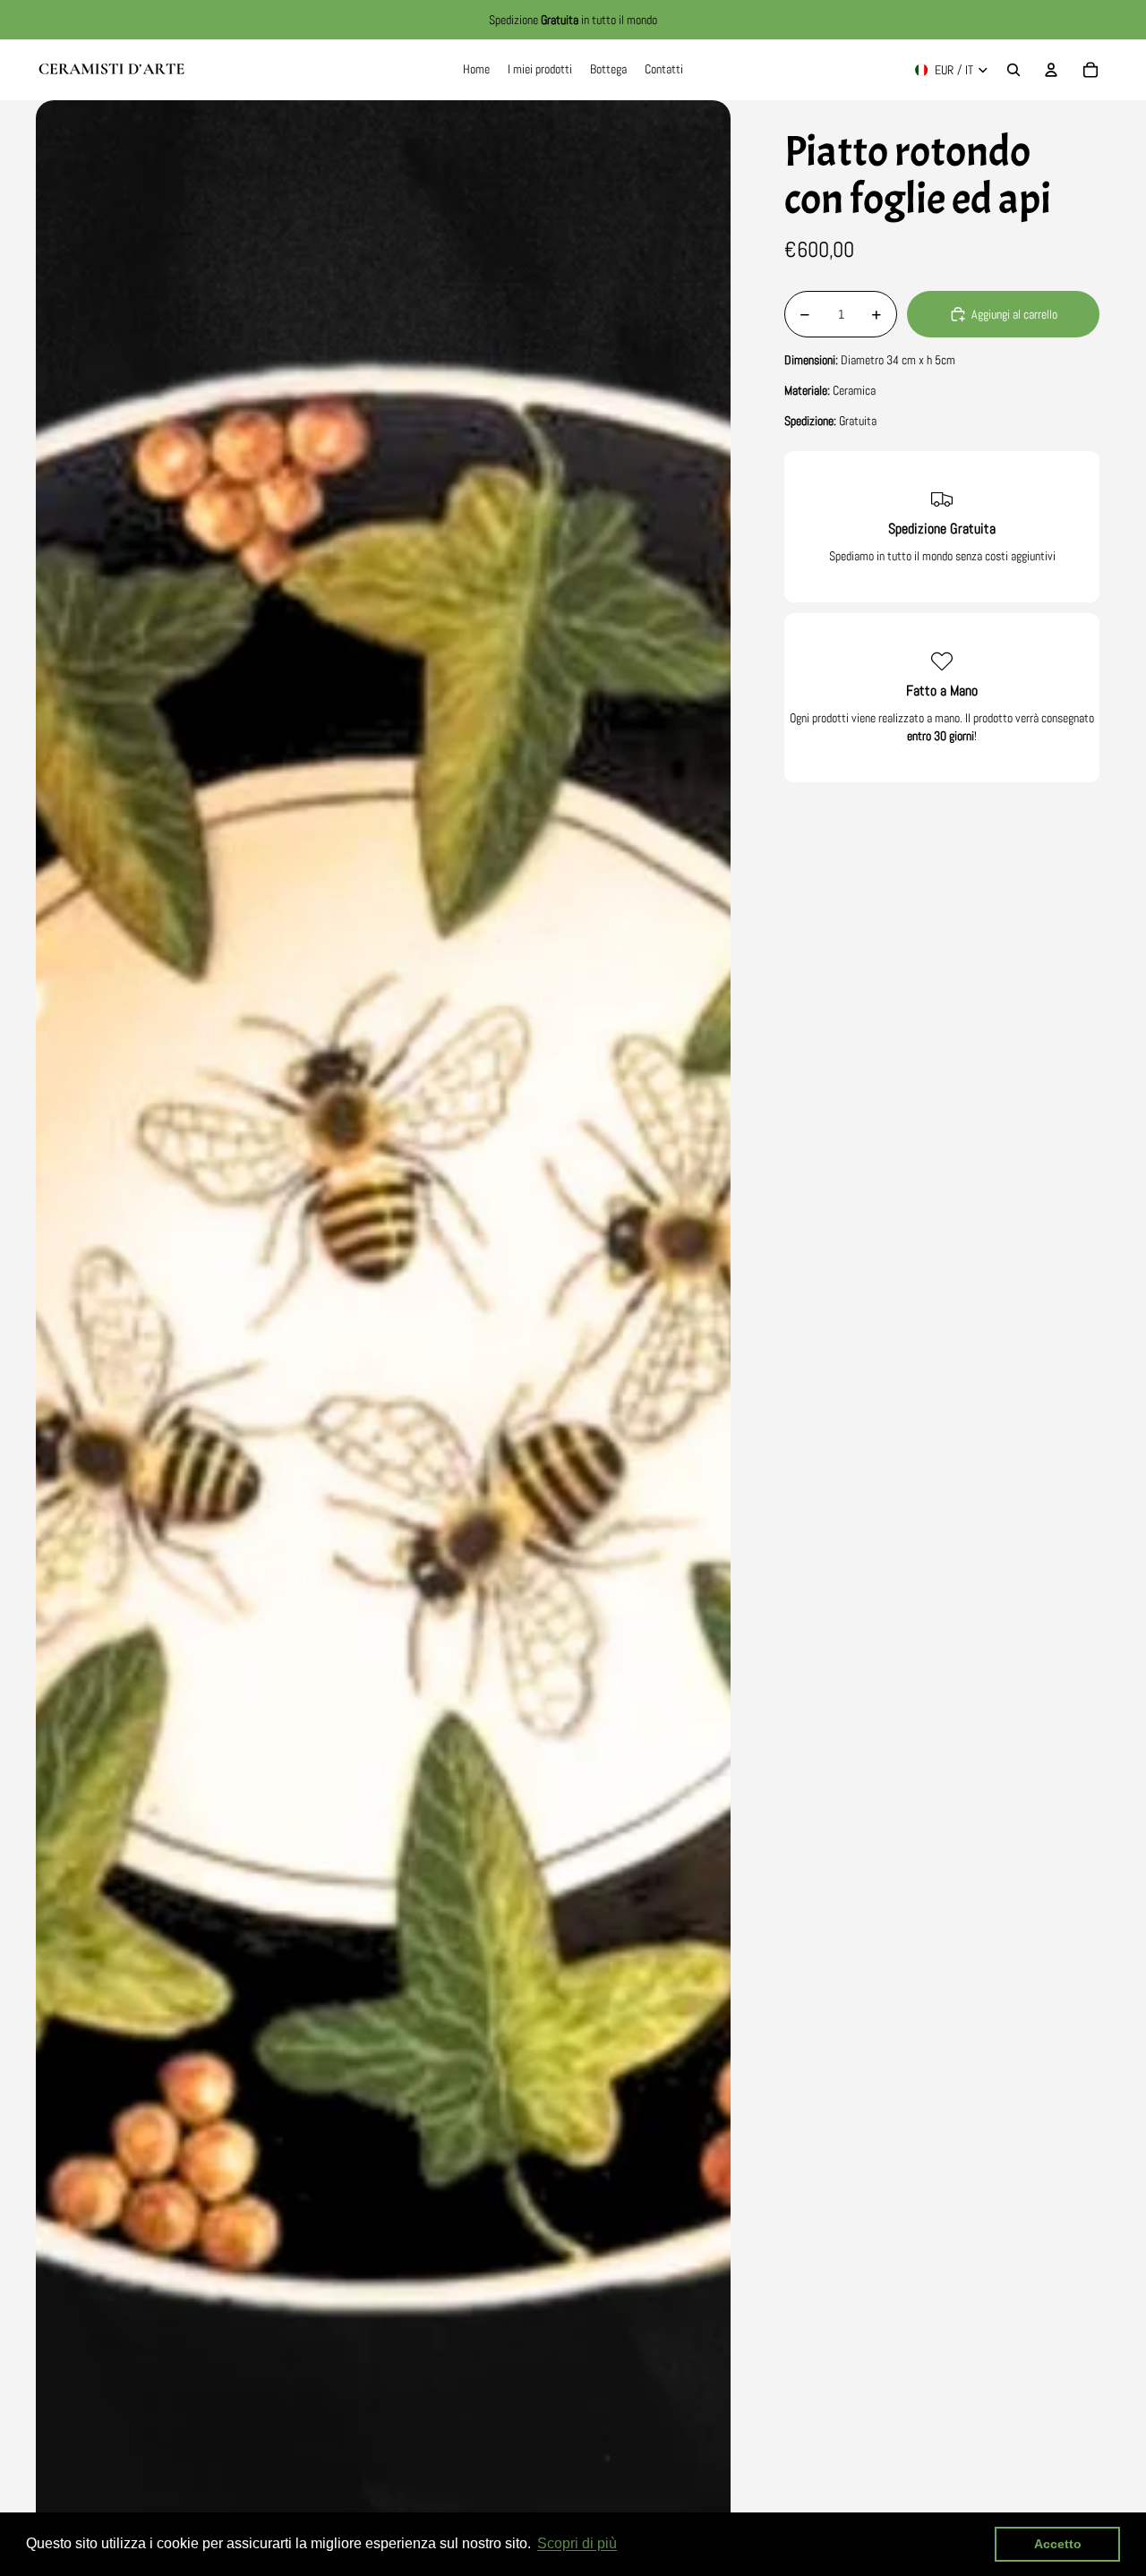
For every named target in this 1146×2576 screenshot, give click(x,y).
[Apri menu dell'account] (1051, 70)
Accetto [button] (1058, 2544)
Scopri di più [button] (577, 2543)
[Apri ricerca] (1013, 70)
